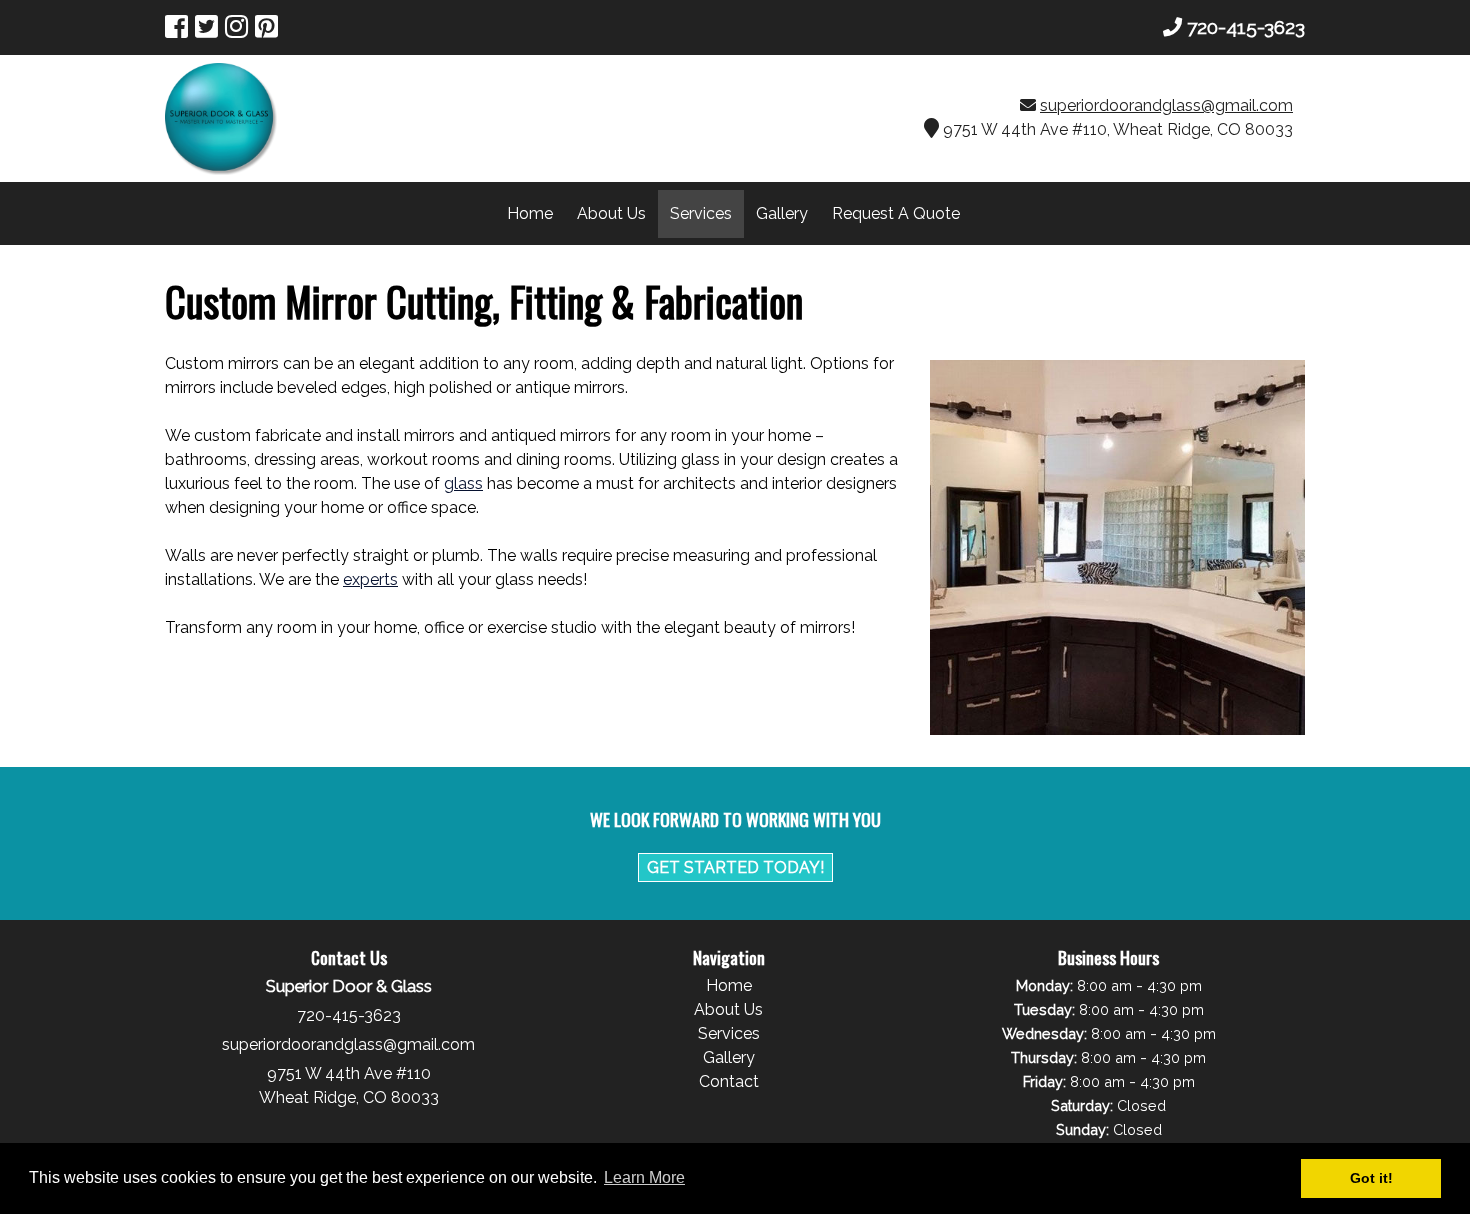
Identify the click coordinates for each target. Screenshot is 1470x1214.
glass (463, 483)
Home (530, 213)
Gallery (782, 213)
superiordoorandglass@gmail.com (1166, 105)
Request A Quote (896, 213)
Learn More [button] (644, 1177)
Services (701, 213)
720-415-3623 (1246, 27)
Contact (729, 1081)
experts (370, 579)
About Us (611, 213)
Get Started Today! (735, 867)
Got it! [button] (1371, 1178)
